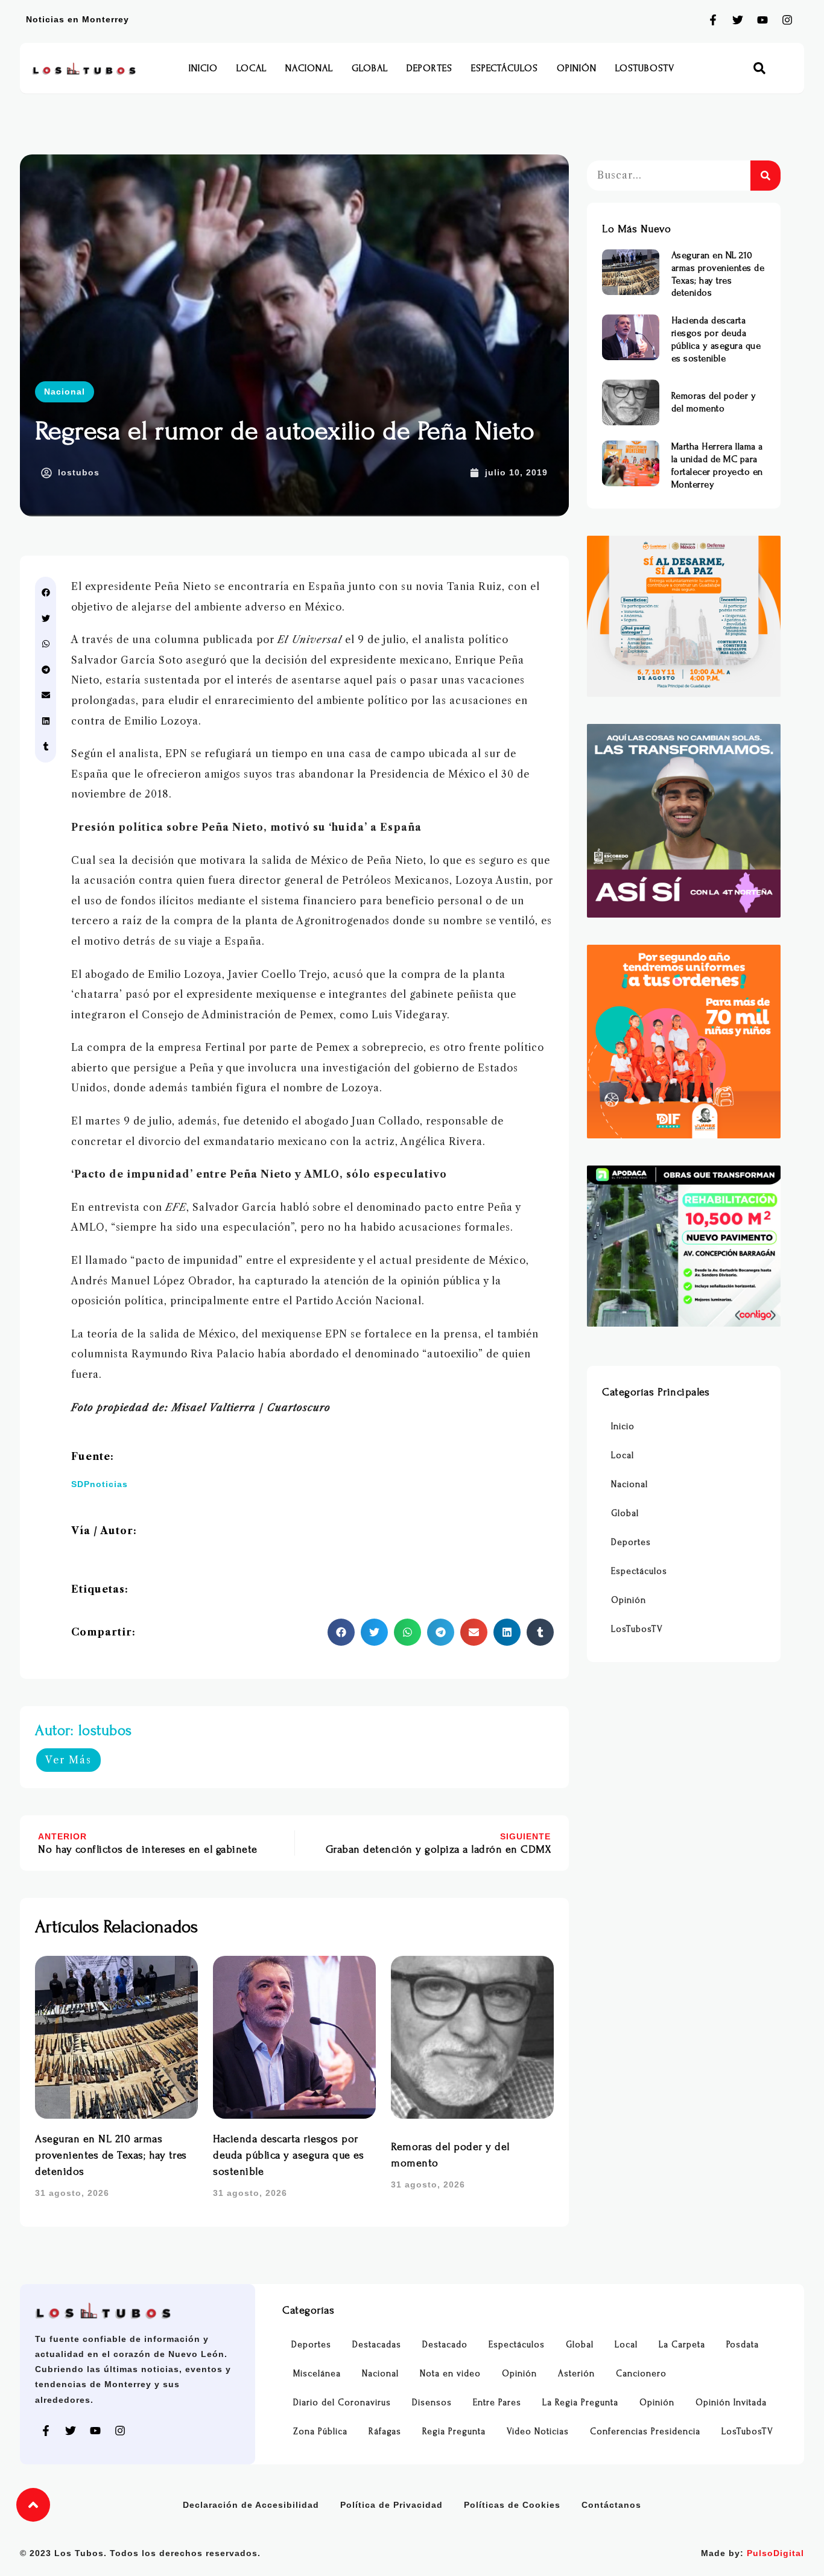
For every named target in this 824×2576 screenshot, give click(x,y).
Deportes (429, 68)
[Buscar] (765, 176)
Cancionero (641, 2374)
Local (252, 68)
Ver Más (68, 1760)
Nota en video (450, 2374)
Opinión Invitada (731, 2403)
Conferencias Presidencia (645, 2432)
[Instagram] (787, 20)
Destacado (445, 2345)
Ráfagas (385, 2432)
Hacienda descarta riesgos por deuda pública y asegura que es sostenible (288, 2155)
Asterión (576, 2374)
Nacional (309, 68)
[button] (760, 68)
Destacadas (377, 2345)
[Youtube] (762, 20)
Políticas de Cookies (512, 2505)
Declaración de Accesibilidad (251, 2505)
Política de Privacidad (391, 2505)
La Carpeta (682, 2345)
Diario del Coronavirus (342, 2403)
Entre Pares (497, 2403)
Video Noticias (538, 2432)
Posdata (743, 2345)
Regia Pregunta (454, 2432)
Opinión (577, 68)
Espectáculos (505, 68)
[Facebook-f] (713, 20)
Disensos (432, 2403)
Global (370, 68)
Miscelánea (317, 2374)
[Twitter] (738, 20)
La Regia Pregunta (580, 2403)
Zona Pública (320, 2432)
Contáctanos (611, 2505)
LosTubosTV (645, 68)
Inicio (203, 68)
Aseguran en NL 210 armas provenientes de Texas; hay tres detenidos (111, 2155)
